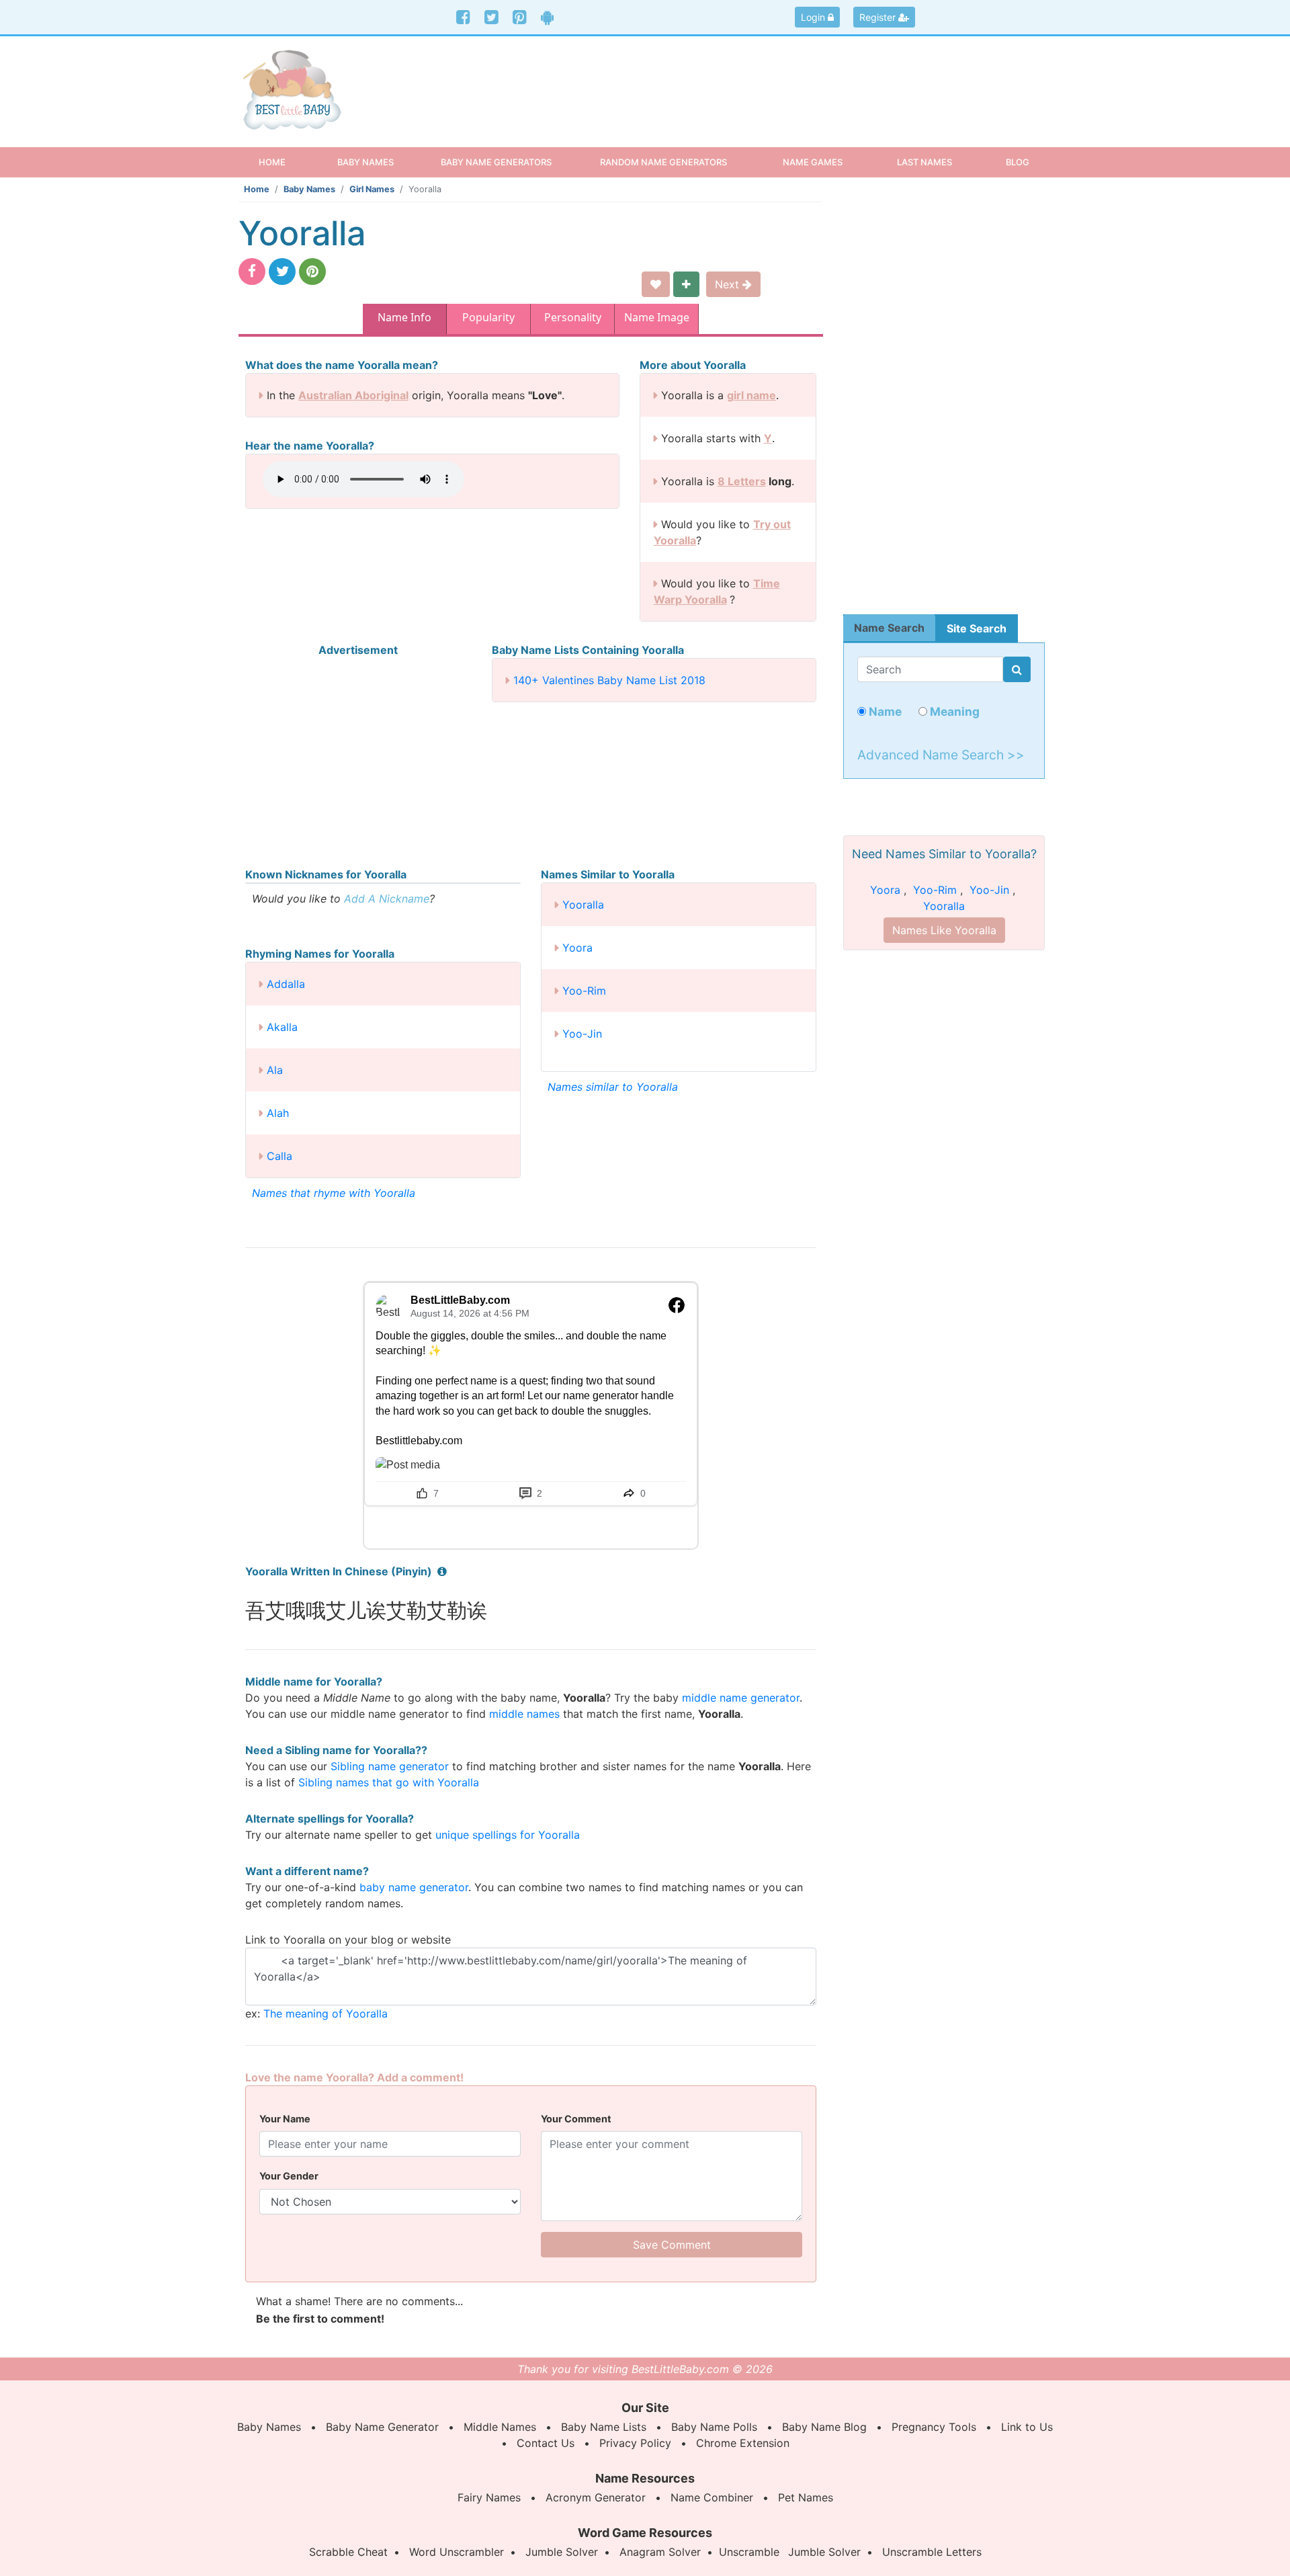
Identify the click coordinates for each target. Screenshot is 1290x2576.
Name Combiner (712, 2497)
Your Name (285, 2119)
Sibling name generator (390, 1766)
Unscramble (749, 2552)
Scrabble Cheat (348, 2552)
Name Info (404, 317)
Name (884, 711)
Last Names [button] (924, 162)
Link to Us (1027, 2427)
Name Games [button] (813, 162)
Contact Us (546, 2443)
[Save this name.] (656, 284)
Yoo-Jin (582, 1034)
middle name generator (741, 1698)
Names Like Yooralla (944, 930)
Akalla (282, 1027)
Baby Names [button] (365, 162)
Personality (573, 317)
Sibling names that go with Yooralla (389, 1782)
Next (729, 284)
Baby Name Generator (382, 2427)
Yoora (577, 948)
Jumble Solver (562, 2552)
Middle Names (500, 2427)
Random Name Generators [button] (663, 162)
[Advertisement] (749, 80)
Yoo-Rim (584, 991)
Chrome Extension (743, 2443)
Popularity (488, 317)
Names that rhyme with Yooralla (334, 1193)
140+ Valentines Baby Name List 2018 (609, 680)
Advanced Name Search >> (941, 755)
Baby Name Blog (824, 2427)
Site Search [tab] (977, 628)
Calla (279, 1156)
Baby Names (309, 189)
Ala (275, 1070)
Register (879, 17)
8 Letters (742, 481)
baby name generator (414, 1887)
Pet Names (806, 2497)
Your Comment (576, 2119)
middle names (524, 1714)
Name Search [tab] (889, 628)
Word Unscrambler (457, 2552)
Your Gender (289, 2176)
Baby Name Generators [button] (496, 162)
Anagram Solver (660, 2552)
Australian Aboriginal (353, 395)
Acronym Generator (596, 2497)
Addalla (286, 984)
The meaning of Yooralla (326, 2013)
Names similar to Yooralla (613, 1087)
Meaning (953, 711)
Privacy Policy (635, 2443)
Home (284, 162)
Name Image (657, 317)
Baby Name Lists (604, 2427)
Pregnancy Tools (934, 2427)
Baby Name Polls (714, 2427)
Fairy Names (489, 2497)
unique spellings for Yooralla (508, 1835)
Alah (278, 1113)
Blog (1018, 162)
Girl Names (372, 189)
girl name (751, 395)
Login (814, 17)
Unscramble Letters (932, 2552)
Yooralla (583, 905)
